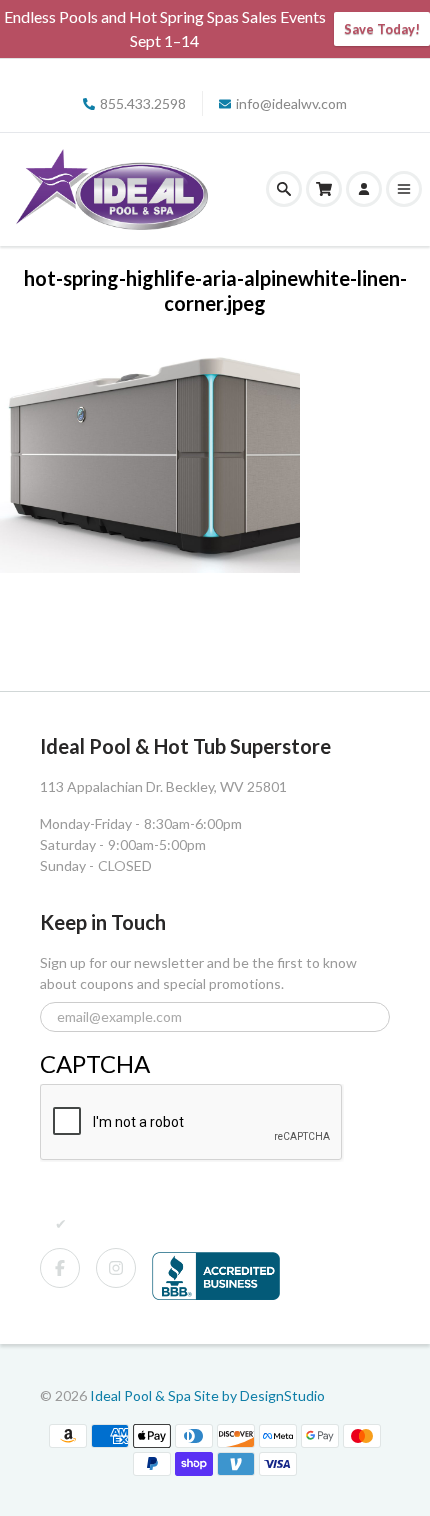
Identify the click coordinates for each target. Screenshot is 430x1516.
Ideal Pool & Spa (142, 1395)
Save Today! (382, 29)
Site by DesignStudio (259, 1395)
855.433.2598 (143, 103)
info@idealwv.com (291, 103)
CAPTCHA (95, 1063)
